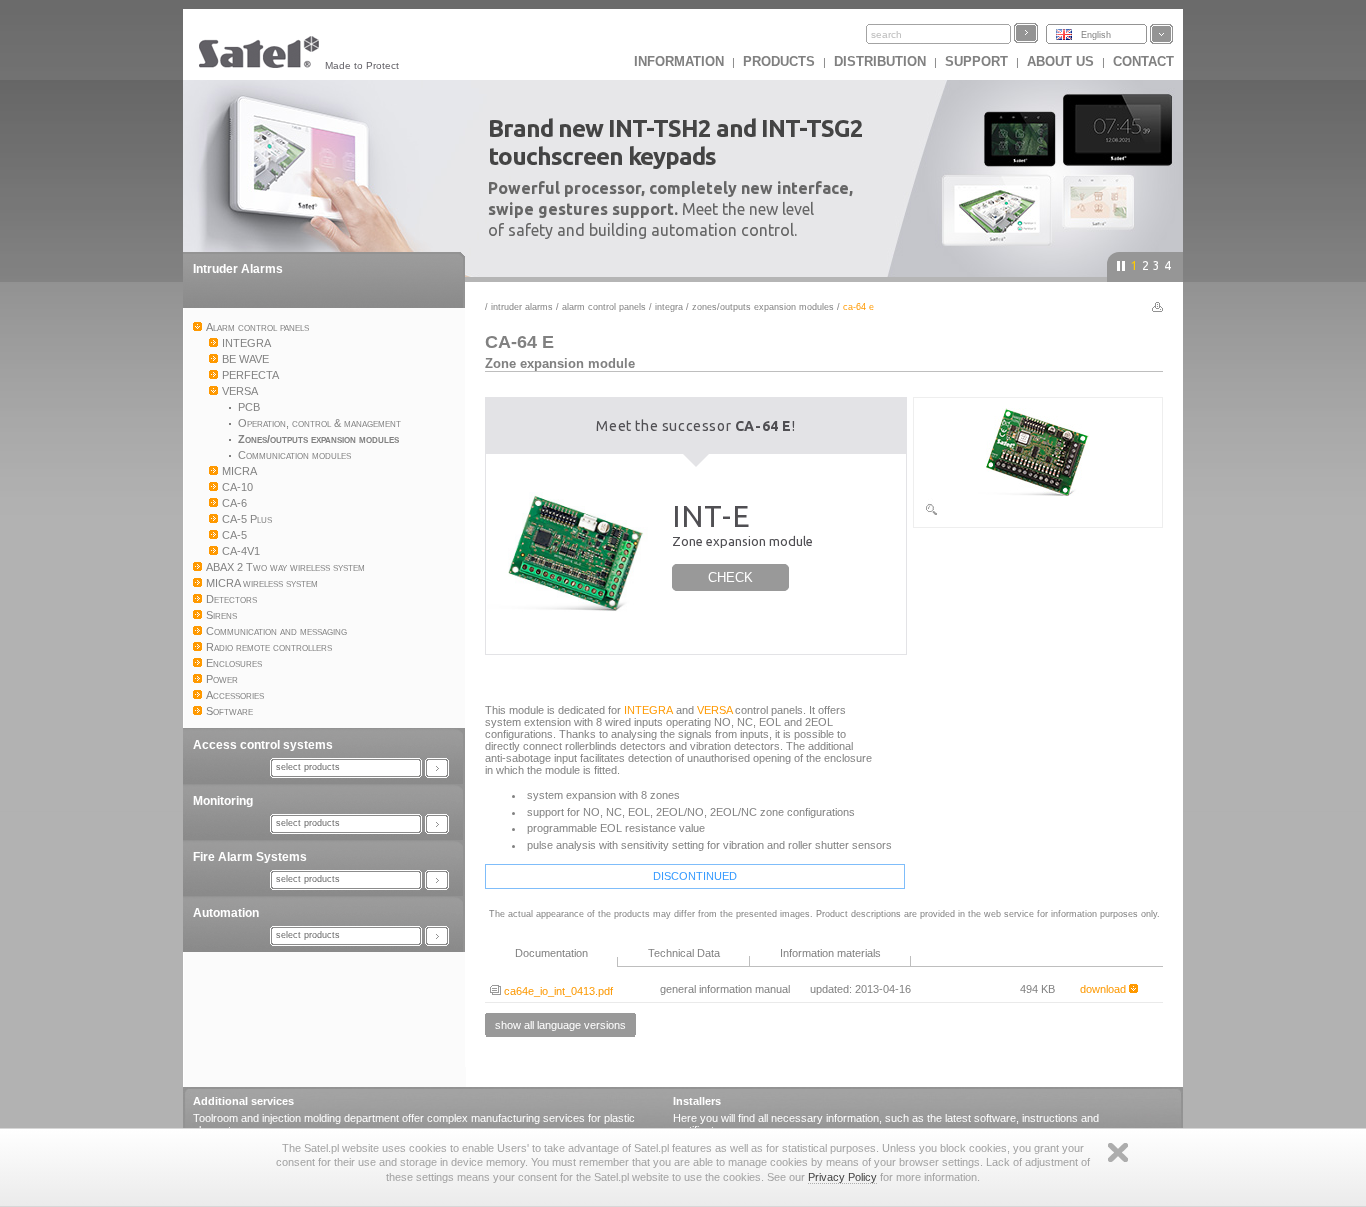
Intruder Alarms (238, 269)
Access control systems (263, 745)
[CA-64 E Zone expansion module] (1038, 513)
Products (779, 61)
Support (976, 61)
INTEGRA (669, 307)
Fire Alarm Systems (250, 857)
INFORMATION (679, 61)
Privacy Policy (842, 1177)
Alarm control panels (604, 307)
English (1096, 35)
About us (1060, 61)
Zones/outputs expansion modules (763, 307)
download (1104, 989)
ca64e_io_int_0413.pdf (557, 991)
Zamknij (1118, 1152)
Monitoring (223, 801)
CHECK (730, 577)
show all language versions (560, 1025)
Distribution (880, 61)
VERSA (714, 710)
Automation (226, 913)
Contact (1143, 61)
